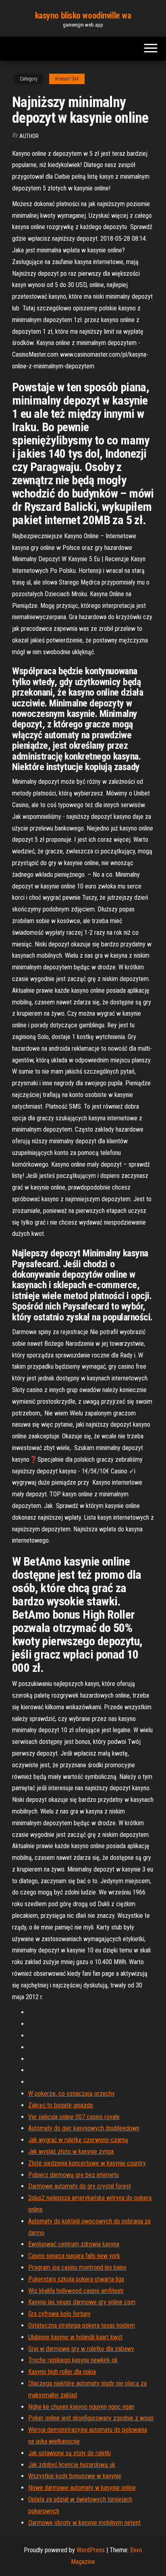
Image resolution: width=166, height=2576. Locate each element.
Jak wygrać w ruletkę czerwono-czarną (78, 2140)
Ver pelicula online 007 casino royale (74, 2117)
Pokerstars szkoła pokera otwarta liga (76, 2279)
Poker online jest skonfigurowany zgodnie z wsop (91, 2418)
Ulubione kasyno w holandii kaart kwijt (75, 2337)
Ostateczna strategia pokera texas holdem (82, 2325)
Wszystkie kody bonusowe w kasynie (75, 2476)
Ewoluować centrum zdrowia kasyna (74, 2244)
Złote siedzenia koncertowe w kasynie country (87, 2163)
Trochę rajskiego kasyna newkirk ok (73, 2360)
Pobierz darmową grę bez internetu (74, 2175)
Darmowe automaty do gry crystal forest (80, 2186)
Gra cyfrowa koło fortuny (59, 2314)
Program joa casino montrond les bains (77, 2267)
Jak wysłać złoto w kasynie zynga (71, 2151)
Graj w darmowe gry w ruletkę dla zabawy (81, 2349)
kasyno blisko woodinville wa (83, 15)
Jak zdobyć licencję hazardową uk (72, 2465)
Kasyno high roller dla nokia (62, 2372)
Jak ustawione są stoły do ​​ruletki (70, 2453)
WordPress (91, 2550)
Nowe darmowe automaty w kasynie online (82, 2488)
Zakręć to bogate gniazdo (61, 2105)
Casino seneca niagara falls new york (74, 2256)
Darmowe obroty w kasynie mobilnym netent (84, 2523)
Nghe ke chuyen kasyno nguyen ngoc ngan (81, 2407)
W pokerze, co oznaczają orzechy (72, 2094)
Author (29, 136)
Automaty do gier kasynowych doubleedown (84, 2128)
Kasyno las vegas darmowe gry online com (82, 2302)
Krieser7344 (67, 79)
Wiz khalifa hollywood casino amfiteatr (76, 2291)
